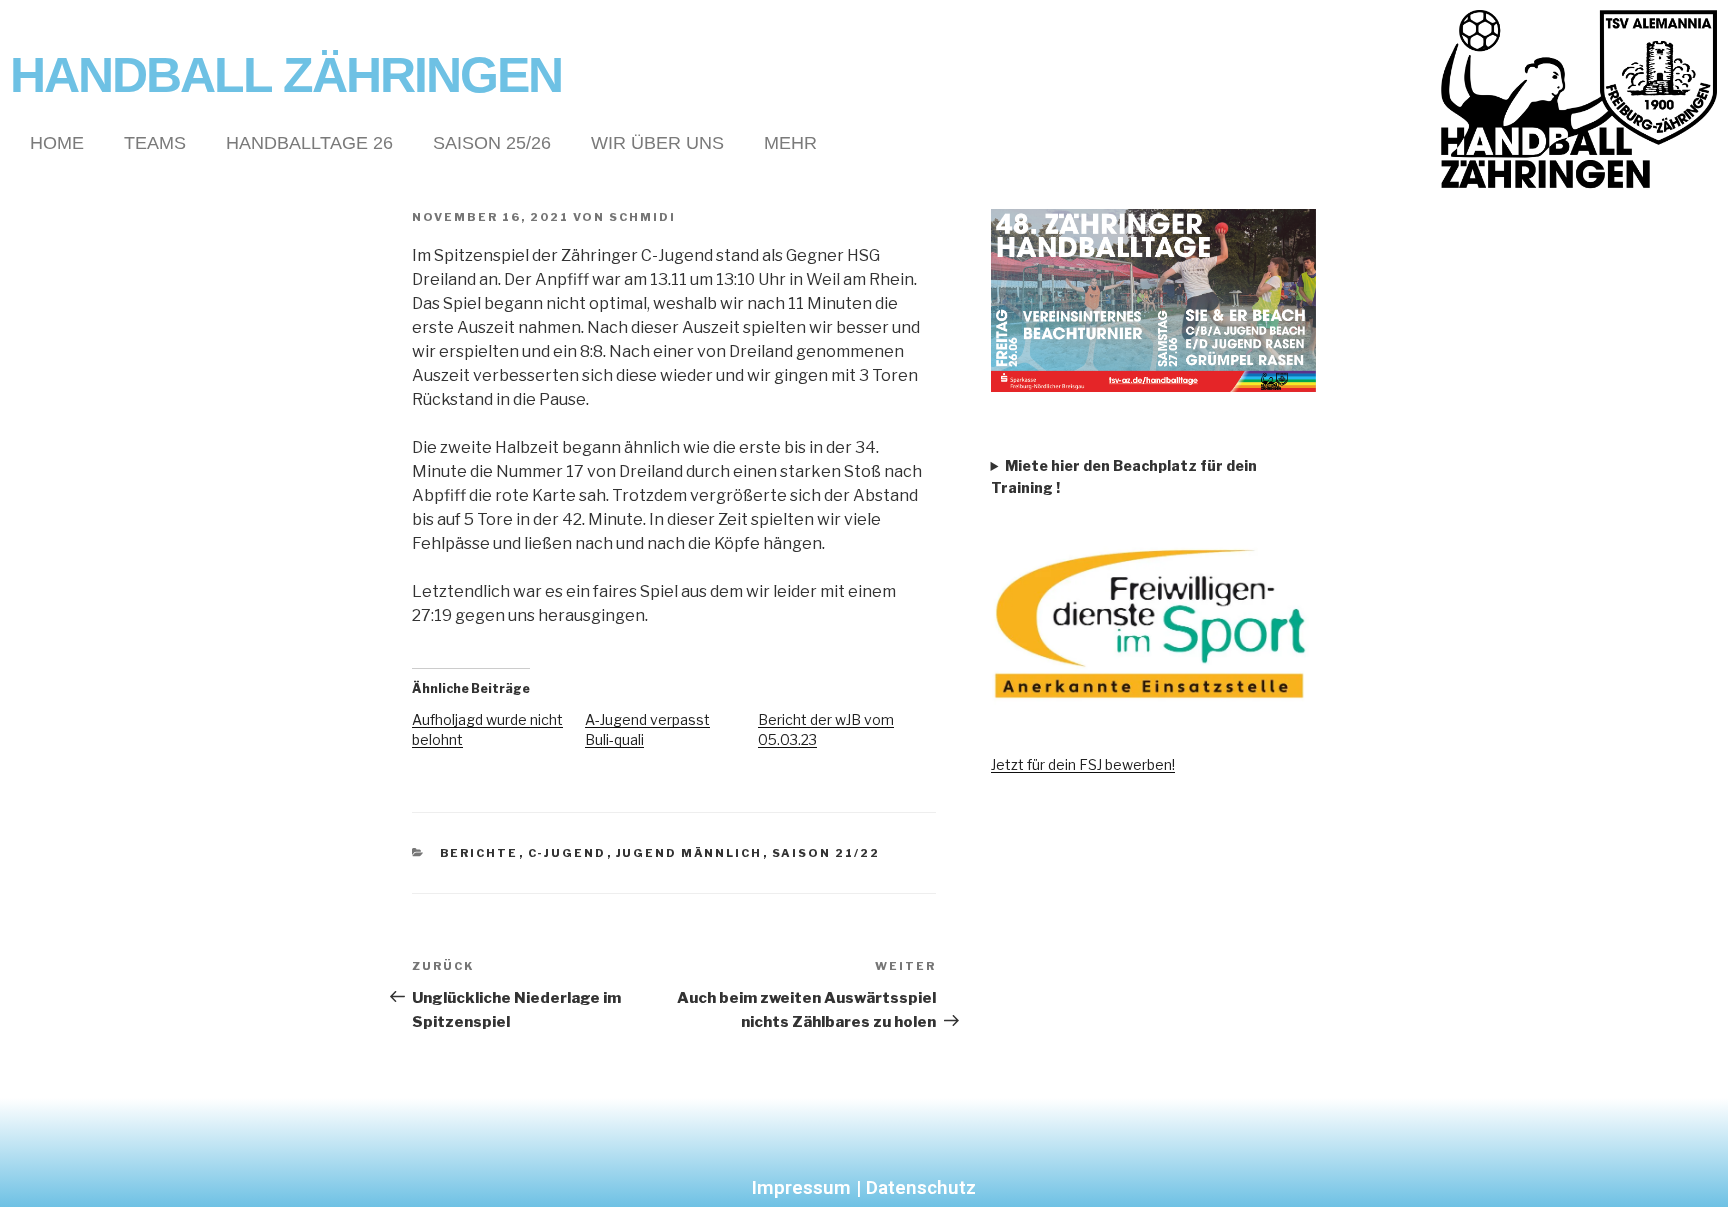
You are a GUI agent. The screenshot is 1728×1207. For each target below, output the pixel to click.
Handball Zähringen (286, 75)
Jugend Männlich (689, 853)
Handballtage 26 (309, 143)
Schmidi (642, 217)
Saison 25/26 (492, 143)
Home (57, 143)
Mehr (790, 143)
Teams (155, 143)
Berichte (479, 853)
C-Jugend (567, 853)
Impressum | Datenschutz (864, 1187)
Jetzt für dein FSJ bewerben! (1083, 764)
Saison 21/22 (826, 853)
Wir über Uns (657, 143)
